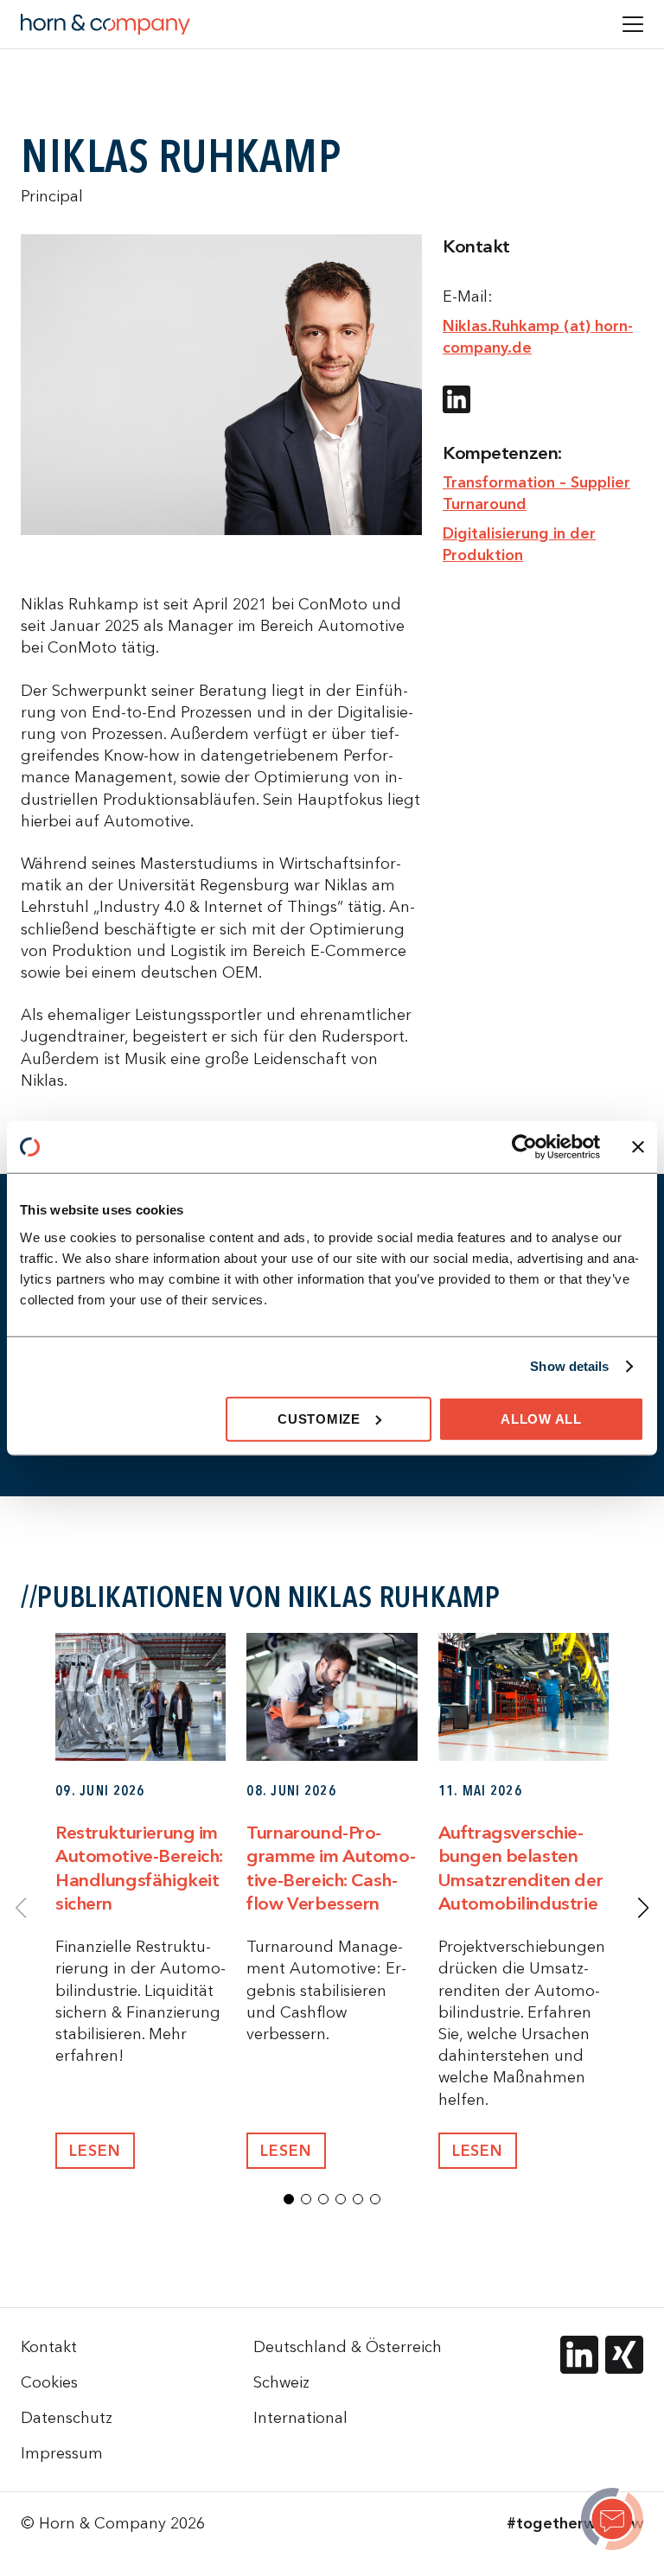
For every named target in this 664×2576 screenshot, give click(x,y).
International (300, 2417)
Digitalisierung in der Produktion (519, 544)
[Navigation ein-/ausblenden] (633, 24)
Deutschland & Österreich (348, 2346)
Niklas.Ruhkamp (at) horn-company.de (538, 336)
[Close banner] (638, 1147)
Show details (569, 1366)
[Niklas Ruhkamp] (612, 2522)
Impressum (62, 2453)
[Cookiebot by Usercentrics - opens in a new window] (524, 1147)
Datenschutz (67, 2417)
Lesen (95, 2150)
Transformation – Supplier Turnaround (536, 493)
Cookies (49, 2382)
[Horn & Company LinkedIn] (579, 2355)
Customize (319, 1418)
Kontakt (49, 2346)
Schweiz (281, 2382)
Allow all (541, 1418)
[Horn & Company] (105, 24)
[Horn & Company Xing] (624, 2355)
